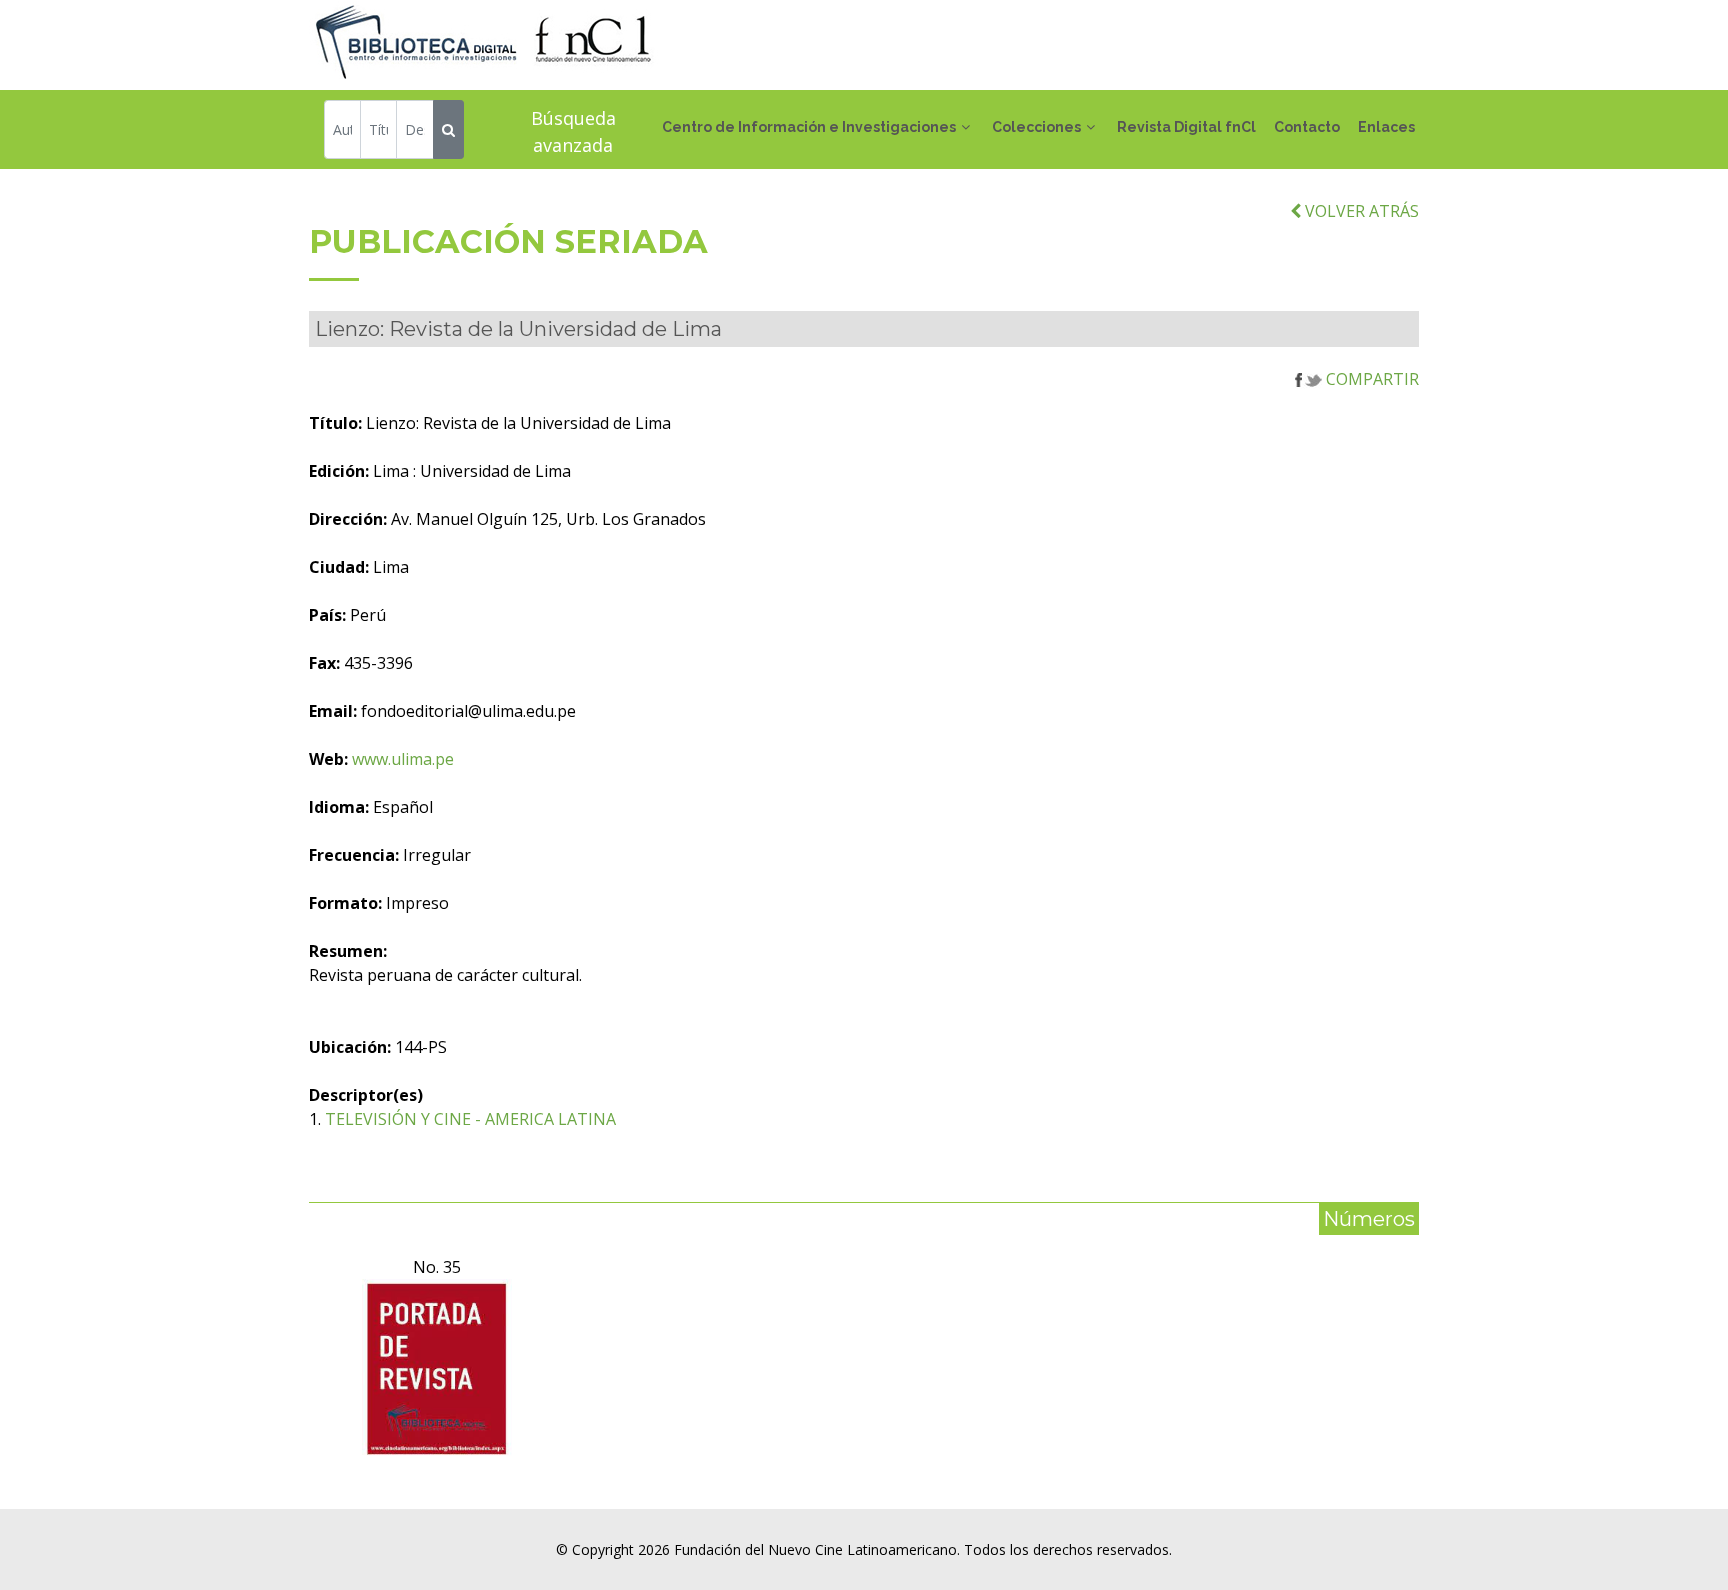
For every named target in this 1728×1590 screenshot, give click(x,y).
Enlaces (1386, 127)
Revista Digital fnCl (1186, 127)
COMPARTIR (1370, 379)
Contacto (1307, 127)
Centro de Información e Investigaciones (809, 127)
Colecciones (1036, 127)
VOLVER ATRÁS (1360, 211)
